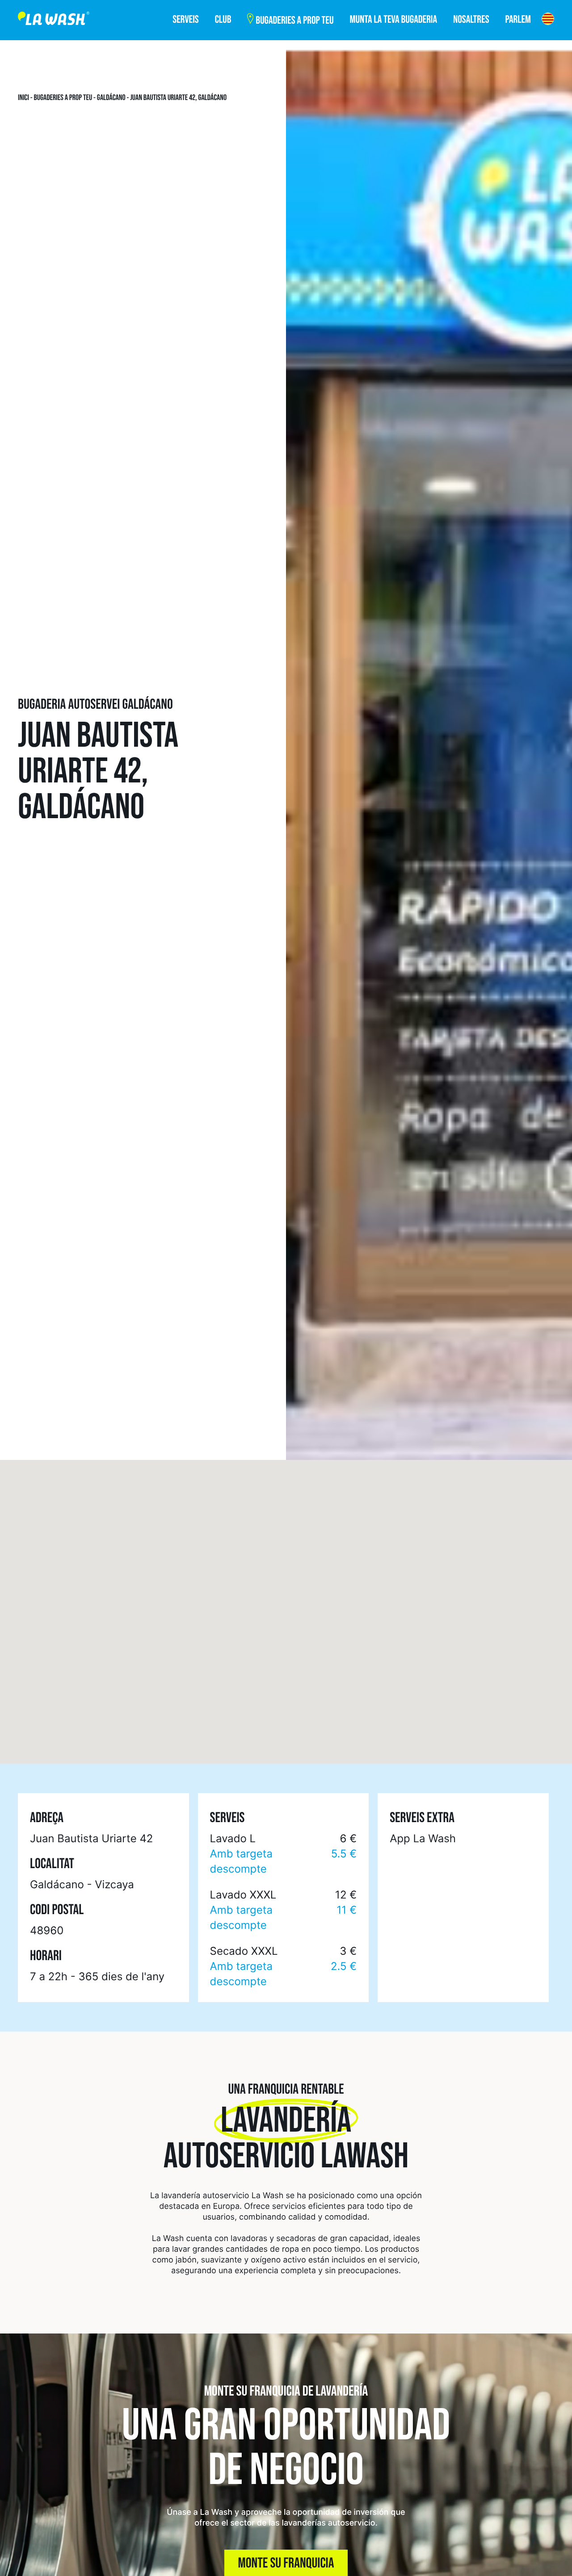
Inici (23, 98)
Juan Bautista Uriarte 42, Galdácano (178, 98)
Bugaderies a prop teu (63, 98)
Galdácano (111, 98)
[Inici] (54, 20)
